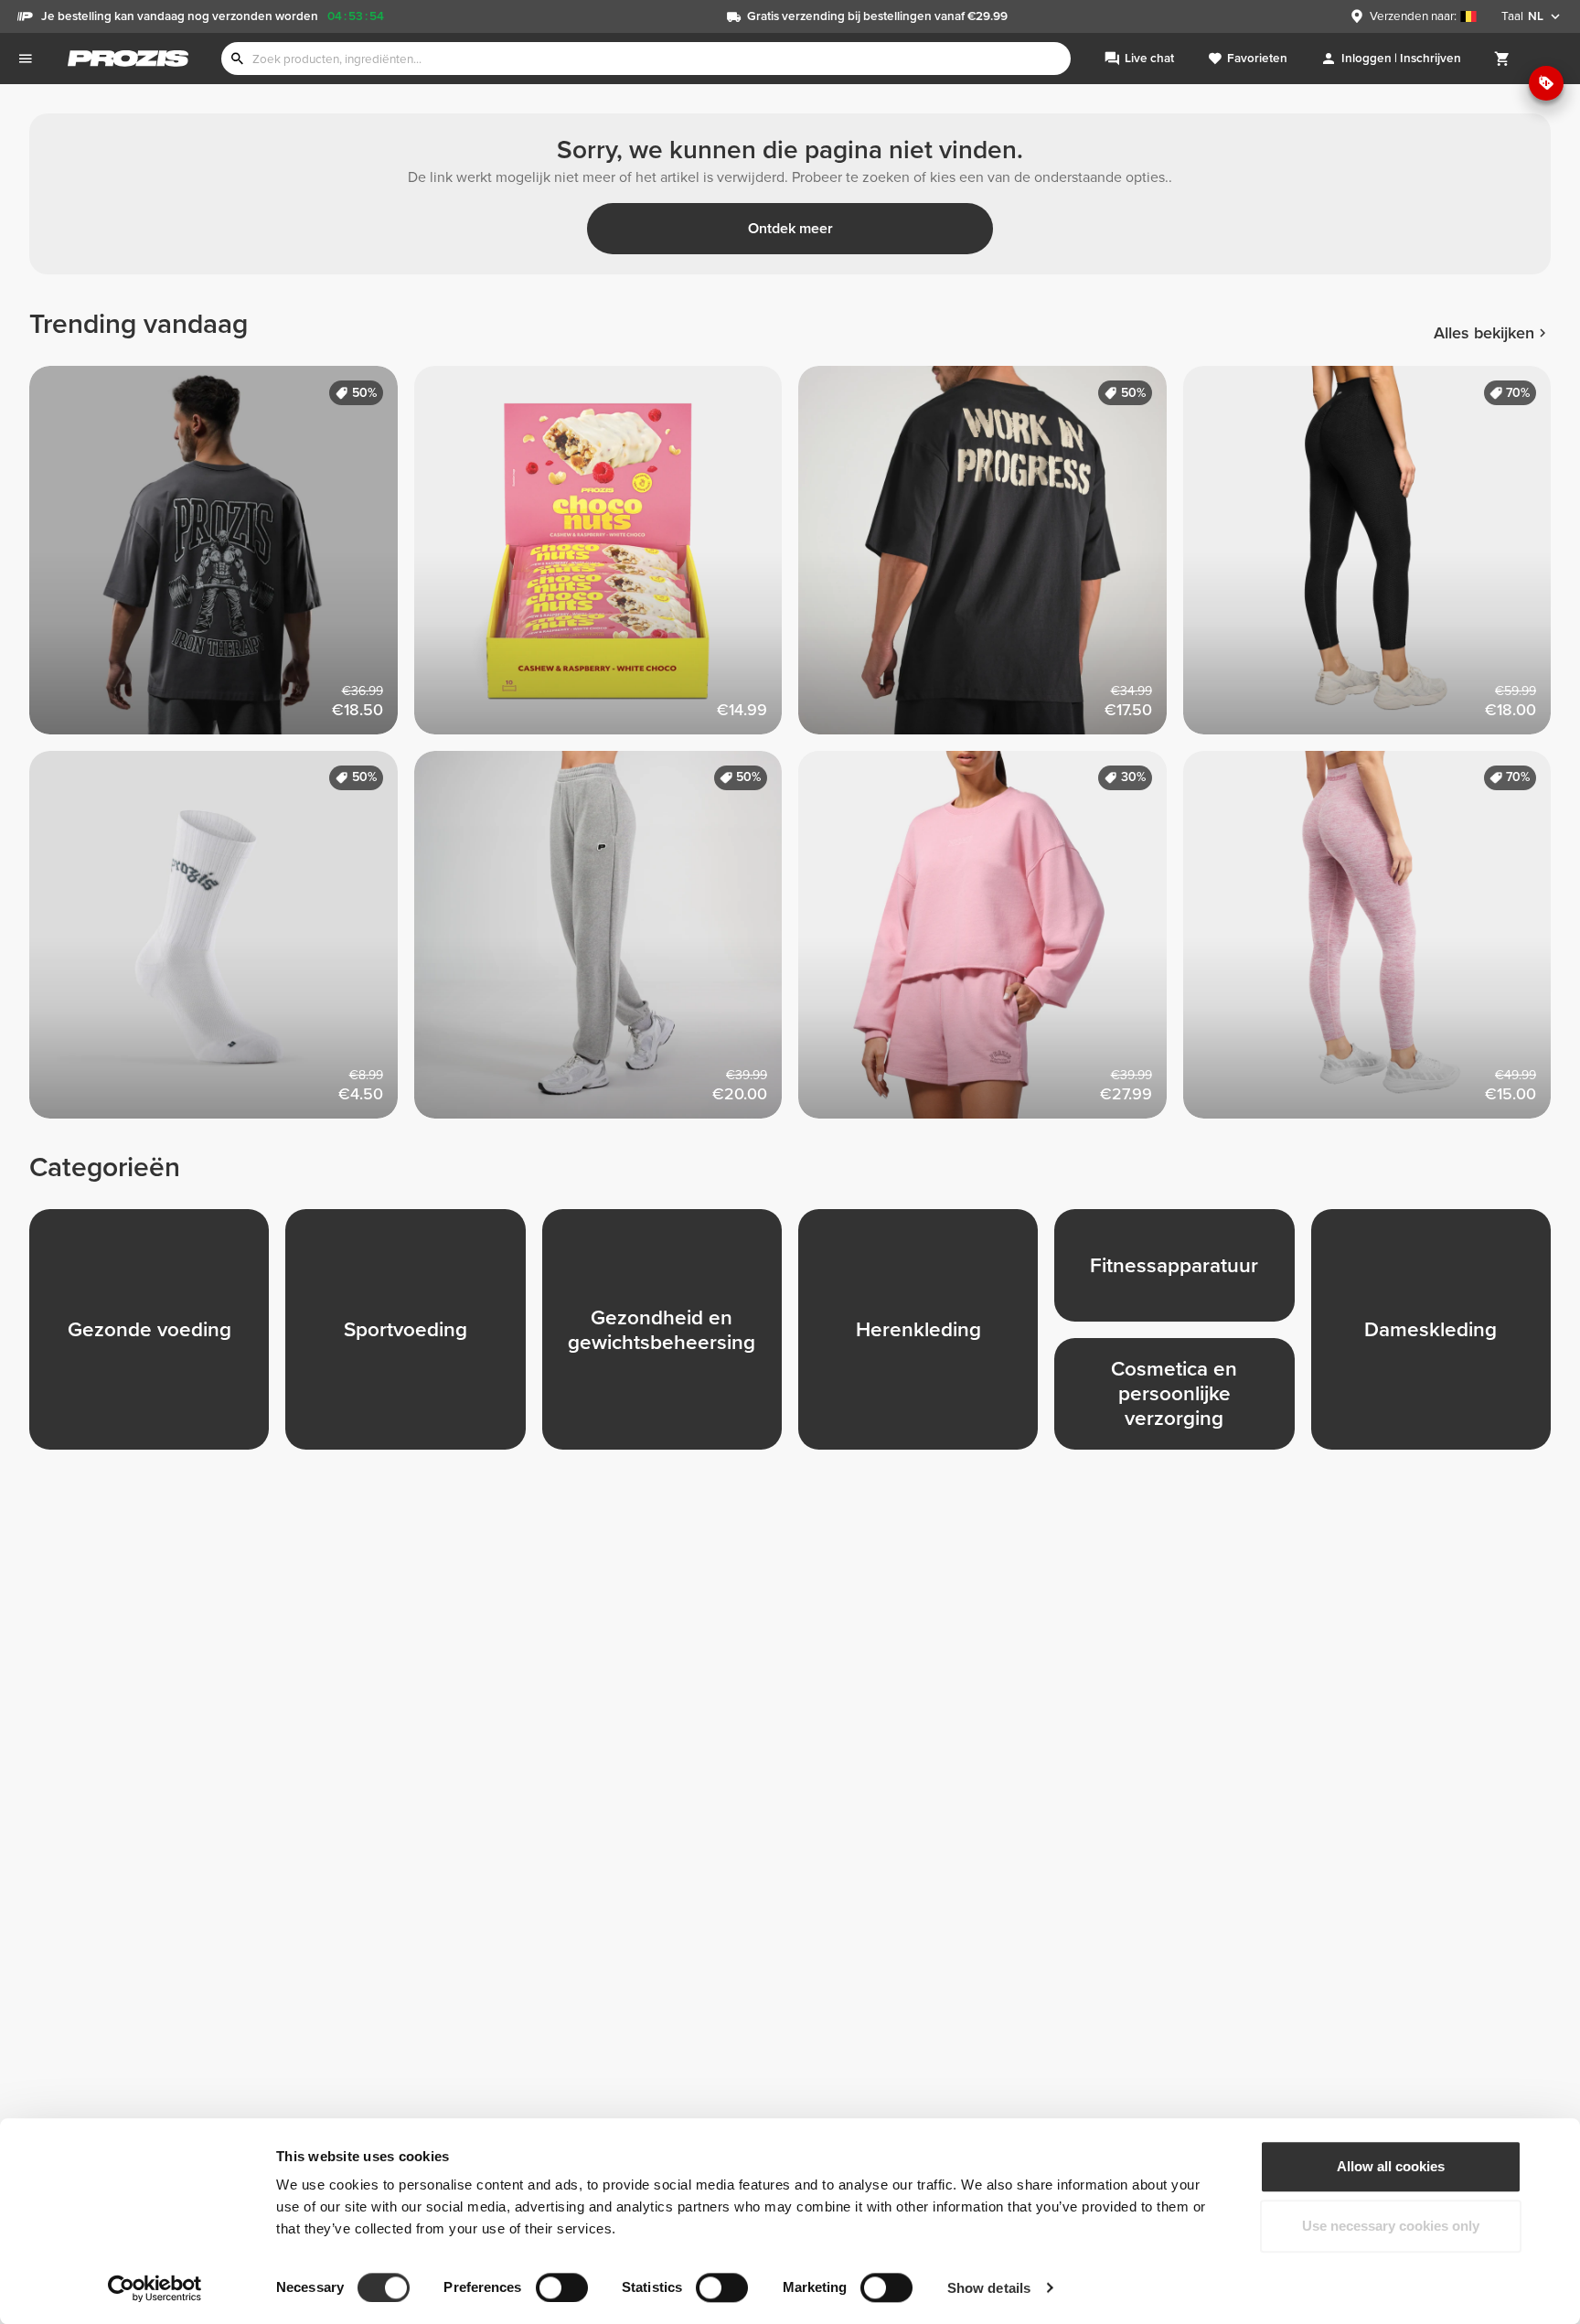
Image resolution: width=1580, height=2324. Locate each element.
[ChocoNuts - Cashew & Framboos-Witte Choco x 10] (607, 558)
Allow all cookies (1391, 2166)
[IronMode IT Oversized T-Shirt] (222, 558)
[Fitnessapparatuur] (1182, 1273)
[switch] (562, 2287)
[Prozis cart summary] (1502, 59)
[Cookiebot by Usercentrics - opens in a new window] (155, 2288)
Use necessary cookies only (1391, 2227)
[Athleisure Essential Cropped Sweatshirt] (991, 943)
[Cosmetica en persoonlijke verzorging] (1182, 1402)
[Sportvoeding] (413, 1337)
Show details (989, 2288)
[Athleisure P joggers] (607, 943)
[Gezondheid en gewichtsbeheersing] (670, 1337)
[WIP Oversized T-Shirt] (991, 558)
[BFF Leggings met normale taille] (1376, 943)
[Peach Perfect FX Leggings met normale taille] (1376, 558)
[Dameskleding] (1439, 1337)
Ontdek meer (790, 229)
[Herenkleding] (926, 1337)
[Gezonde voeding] (157, 1337)
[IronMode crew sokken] (222, 943)
